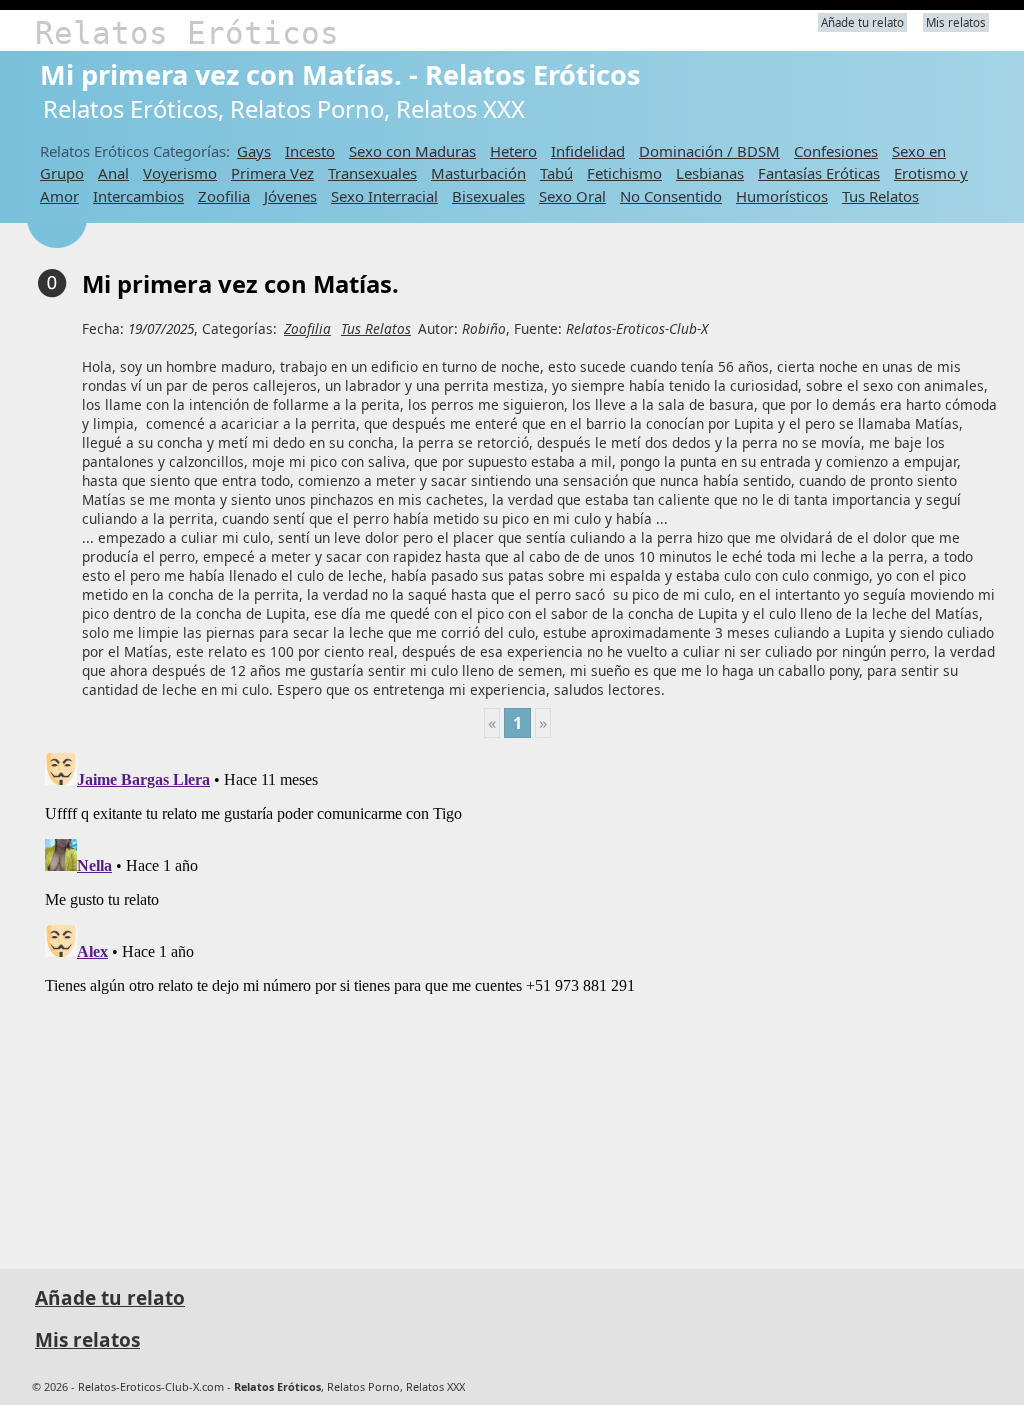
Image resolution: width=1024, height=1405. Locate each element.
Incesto (310, 151)
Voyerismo (180, 173)
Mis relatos (956, 22)
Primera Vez (272, 173)
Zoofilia (224, 196)
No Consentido (671, 196)
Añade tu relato (862, 22)
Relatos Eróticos (187, 33)
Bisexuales (488, 196)
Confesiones (836, 151)
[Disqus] (517, 995)
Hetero (513, 151)
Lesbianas (710, 173)
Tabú (556, 173)
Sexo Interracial (384, 196)
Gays (254, 151)
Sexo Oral (572, 196)
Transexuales (372, 173)
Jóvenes (290, 196)
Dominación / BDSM (709, 151)
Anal (113, 173)
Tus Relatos (880, 196)
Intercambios (138, 196)
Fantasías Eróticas (819, 173)
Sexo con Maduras (412, 151)
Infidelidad (588, 151)
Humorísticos (782, 196)
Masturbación (478, 173)
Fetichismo (624, 173)
